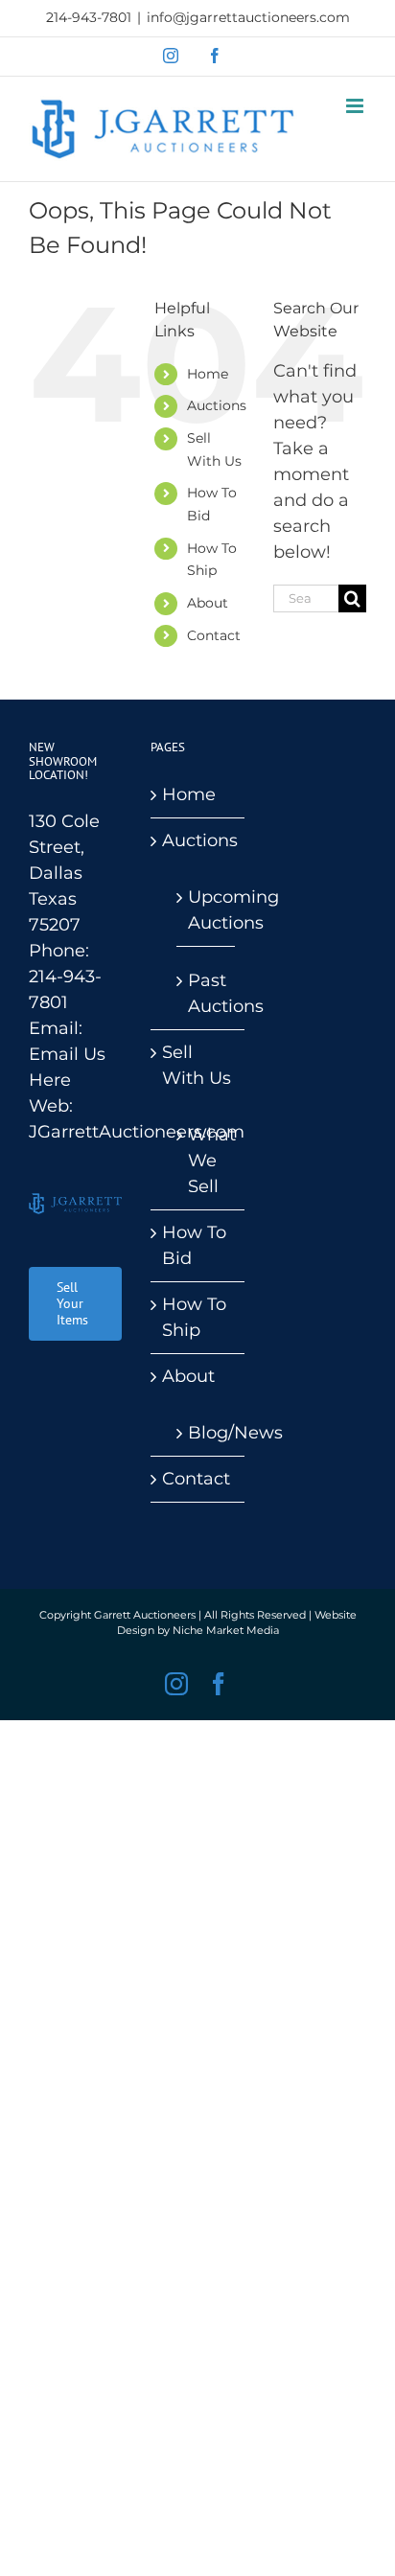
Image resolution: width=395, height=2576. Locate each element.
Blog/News (206, 1433)
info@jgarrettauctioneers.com (248, 17)
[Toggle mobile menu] (356, 106)
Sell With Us (197, 1065)
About (208, 603)
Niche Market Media (226, 1630)
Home (208, 374)
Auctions (217, 405)
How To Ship (194, 1317)
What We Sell (206, 1161)
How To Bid (194, 1245)
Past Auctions (206, 993)
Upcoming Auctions (206, 910)
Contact (214, 635)
